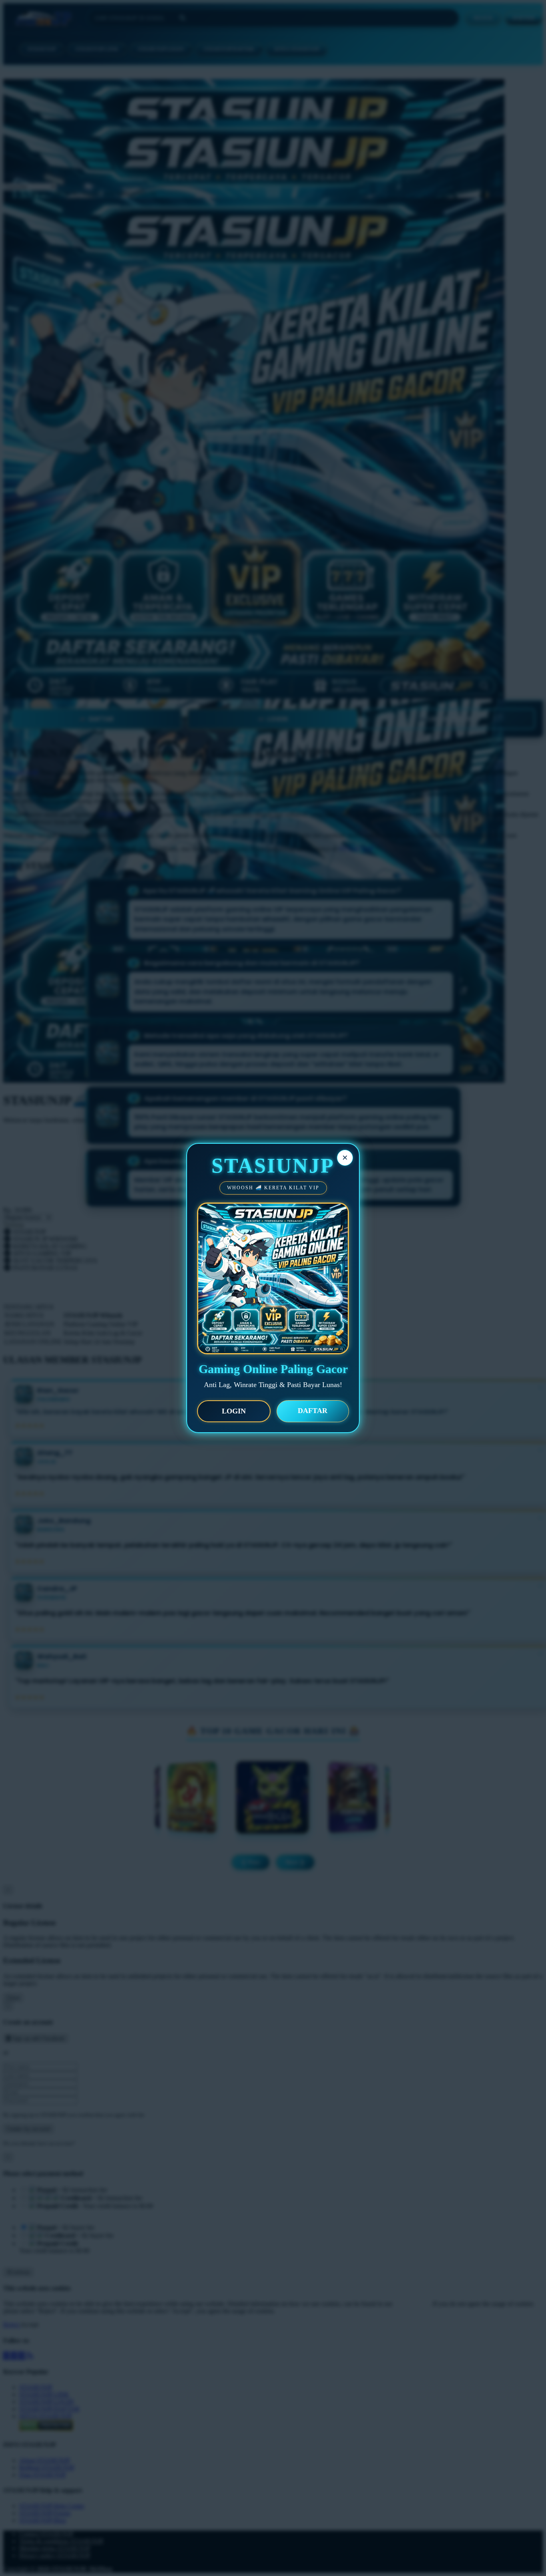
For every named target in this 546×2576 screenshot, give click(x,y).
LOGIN (234, 1411)
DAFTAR (313, 1411)
